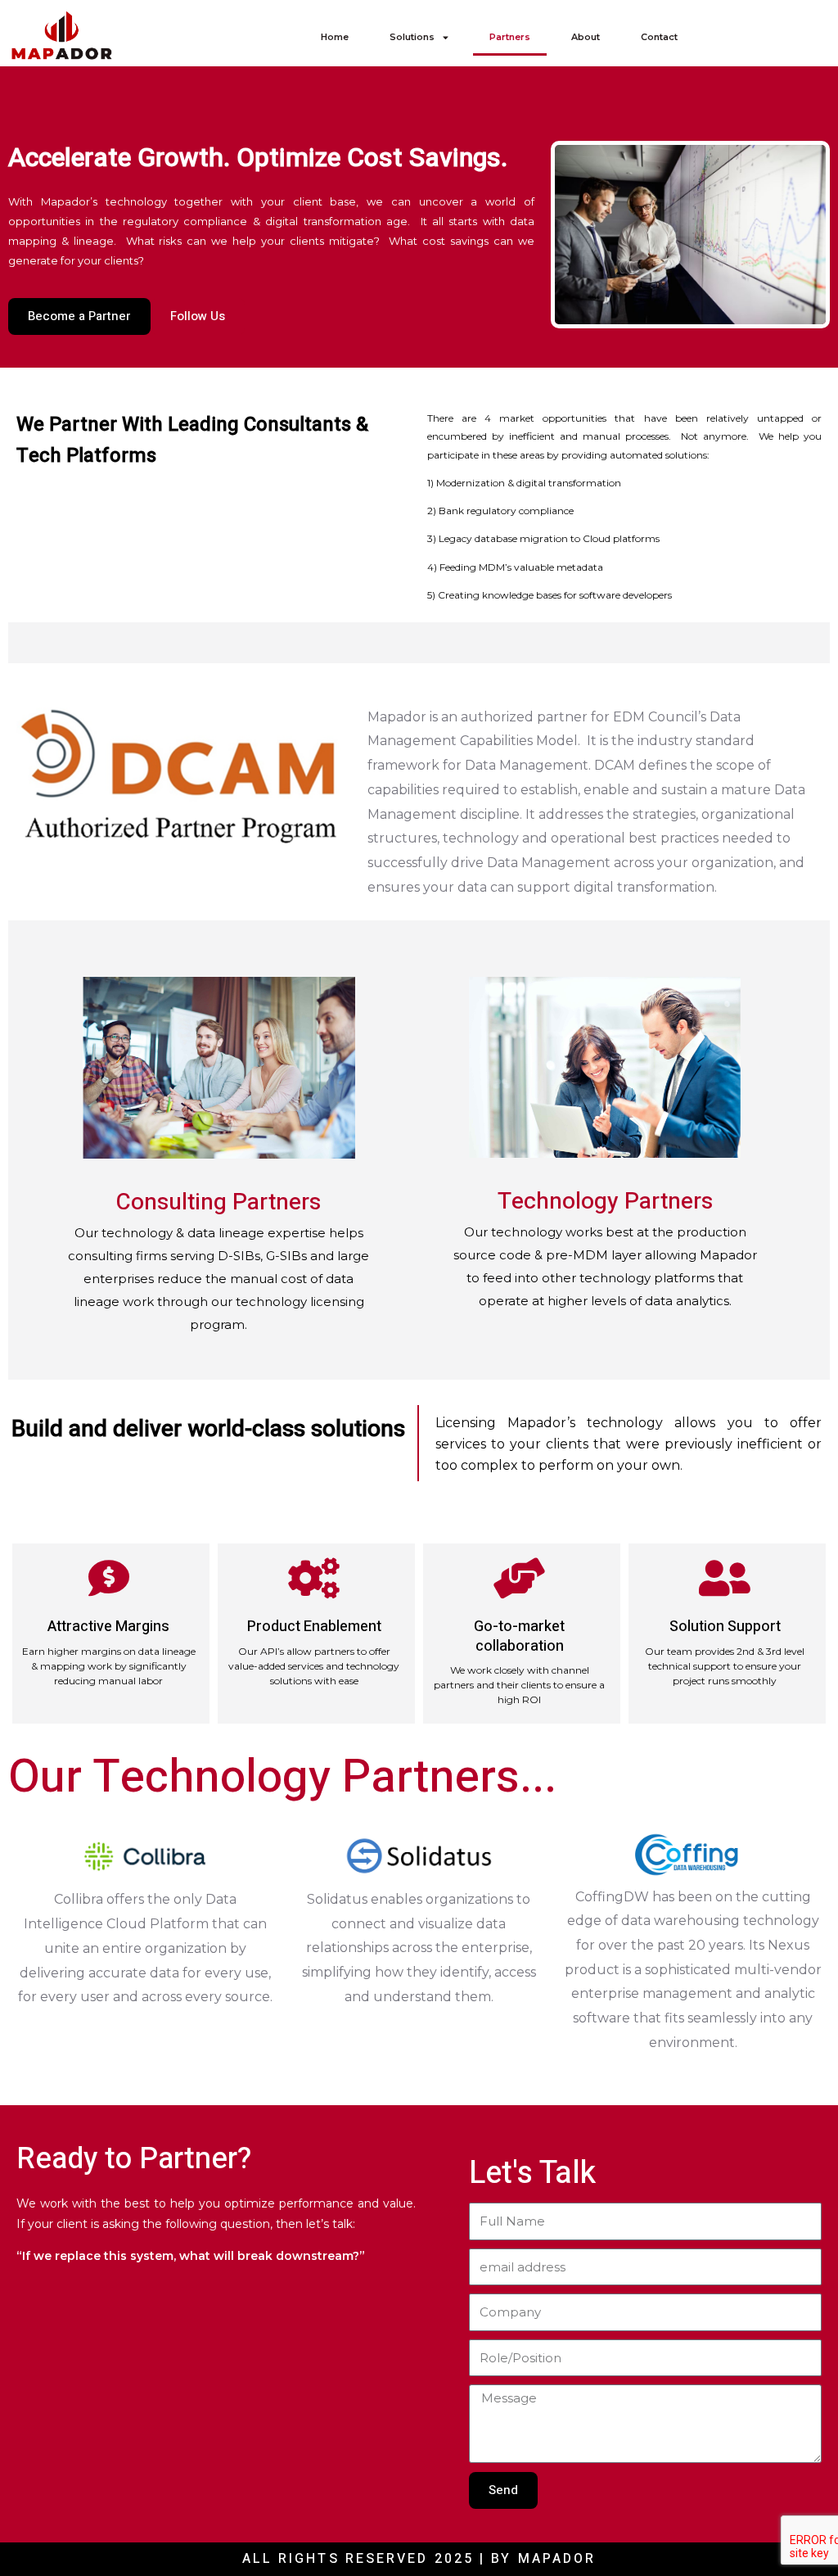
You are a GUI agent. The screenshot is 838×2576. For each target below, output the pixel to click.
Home (335, 37)
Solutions (412, 37)
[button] (765, 37)
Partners (510, 37)
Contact (659, 37)
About (586, 37)
